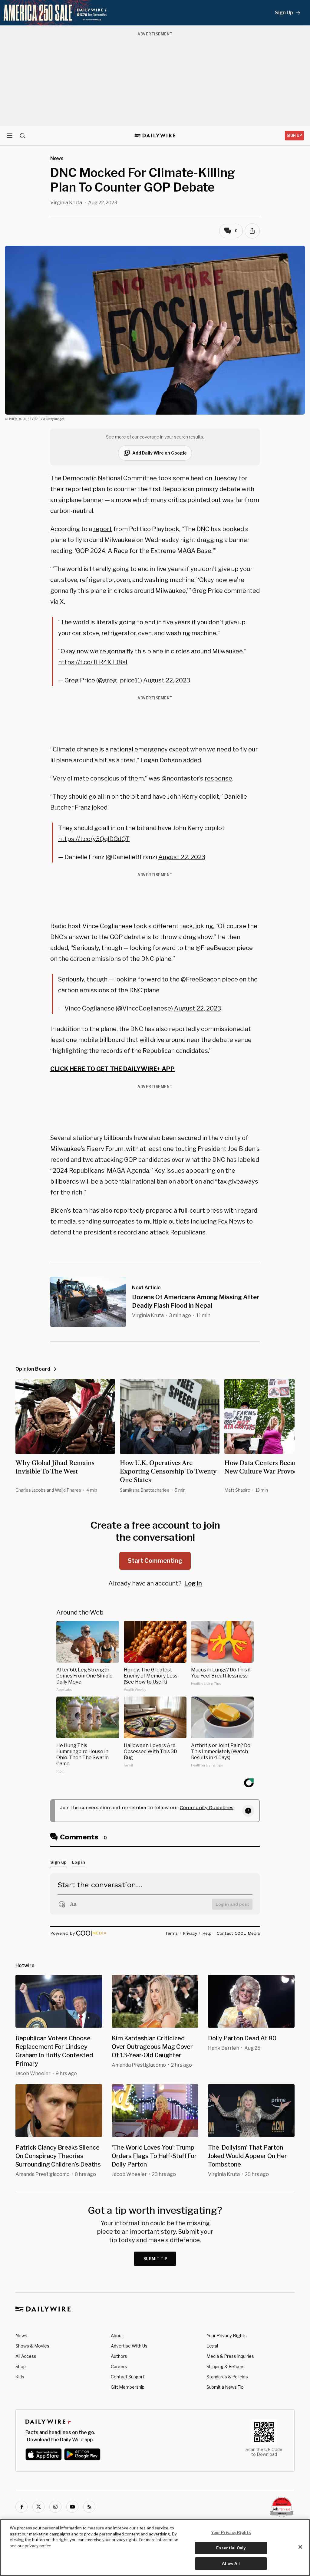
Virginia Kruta (66, 203)
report (103, 529)
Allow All (231, 2563)
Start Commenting (155, 1561)
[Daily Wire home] (155, 136)
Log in (193, 1583)
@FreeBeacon (201, 979)
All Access (26, 2356)
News (21, 2336)
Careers (119, 2366)
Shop (21, 2366)
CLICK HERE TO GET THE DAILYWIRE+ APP (112, 1069)
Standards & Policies (227, 2377)
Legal (212, 2346)
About (117, 2336)
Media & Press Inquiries (230, 2356)
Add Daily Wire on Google (160, 453)
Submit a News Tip (225, 2387)
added (192, 760)
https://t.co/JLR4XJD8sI (93, 662)
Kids (20, 2377)
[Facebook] (21, 2507)
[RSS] (89, 2507)
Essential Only (231, 2548)
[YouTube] (72, 2507)
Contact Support (128, 2377)
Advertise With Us (129, 2346)
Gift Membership (128, 2387)
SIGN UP (294, 135)
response (218, 778)
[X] (38, 2507)
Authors (119, 2356)
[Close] (300, 2547)
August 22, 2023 (167, 680)
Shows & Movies (32, 2346)
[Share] (252, 231)
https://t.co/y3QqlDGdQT (94, 839)
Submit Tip (156, 2259)
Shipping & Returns (226, 2366)
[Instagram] (55, 2507)
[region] (155, 2548)
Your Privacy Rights (227, 2336)
